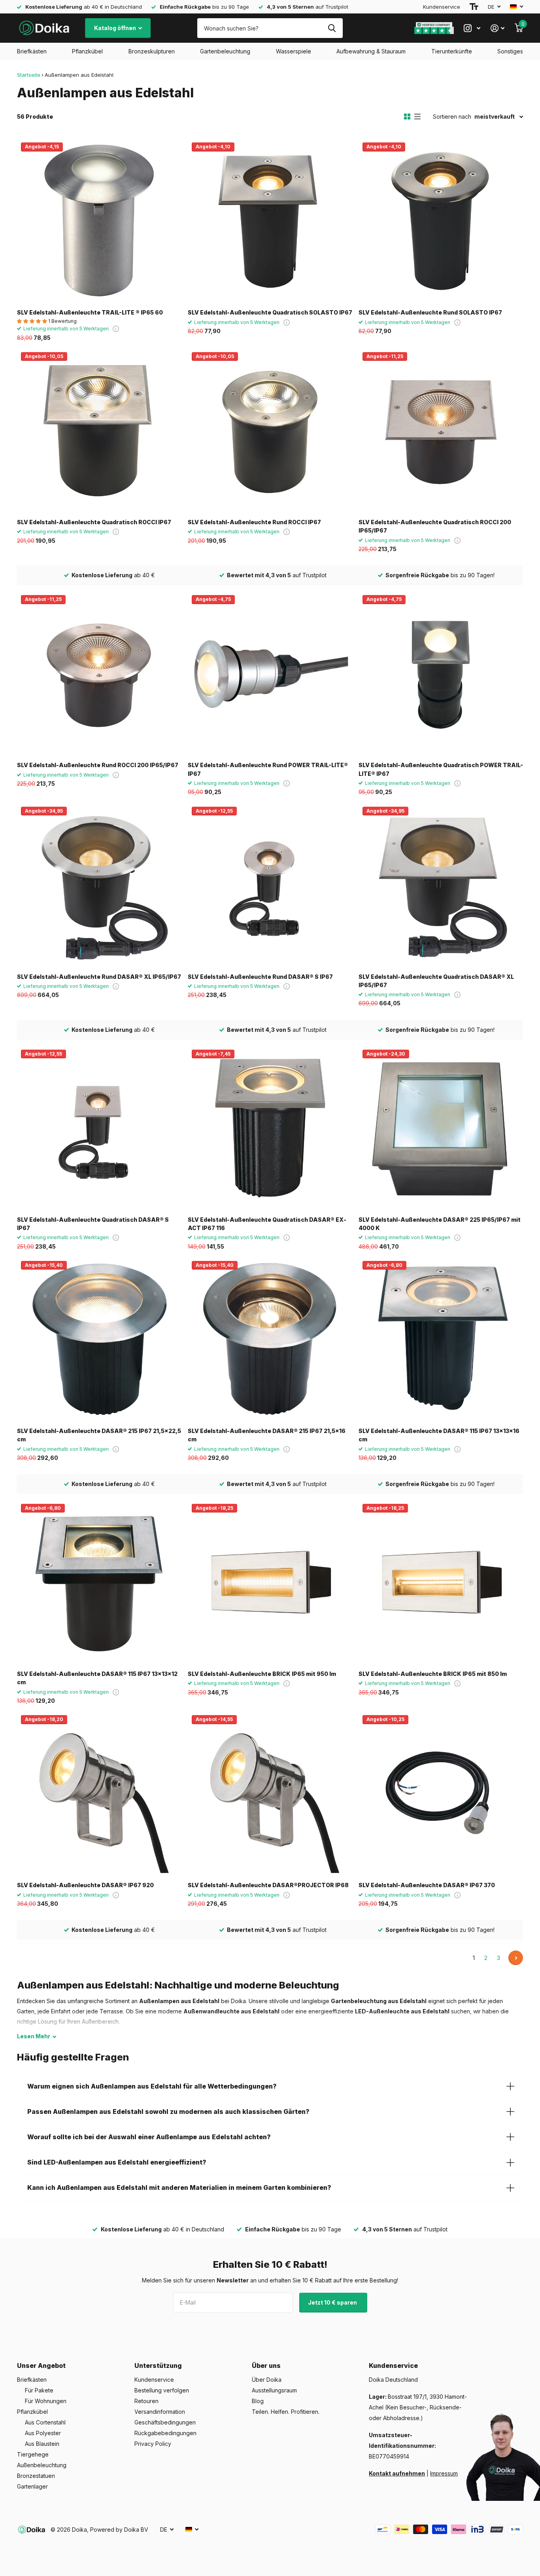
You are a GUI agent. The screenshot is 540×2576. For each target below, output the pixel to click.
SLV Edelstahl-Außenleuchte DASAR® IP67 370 (427, 1885)
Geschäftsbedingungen (165, 2422)
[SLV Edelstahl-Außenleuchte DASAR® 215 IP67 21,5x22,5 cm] (99, 1339)
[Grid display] (407, 117)
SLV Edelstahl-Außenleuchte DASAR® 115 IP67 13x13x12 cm (97, 1678)
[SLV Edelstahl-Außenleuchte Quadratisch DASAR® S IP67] (99, 1128)
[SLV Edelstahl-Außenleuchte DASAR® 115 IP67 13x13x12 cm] (99, 1582)
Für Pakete (39, 2390)
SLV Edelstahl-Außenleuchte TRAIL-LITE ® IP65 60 (90, 312)
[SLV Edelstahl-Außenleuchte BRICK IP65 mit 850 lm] (441, 1582)
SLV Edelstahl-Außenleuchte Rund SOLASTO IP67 (430, 312)
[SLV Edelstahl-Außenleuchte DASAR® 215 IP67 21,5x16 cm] (270, 1339)
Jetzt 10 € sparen (333, 2302)
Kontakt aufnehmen (397, 2473)
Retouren (146, 2401)
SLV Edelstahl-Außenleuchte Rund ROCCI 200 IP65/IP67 (98, 765)
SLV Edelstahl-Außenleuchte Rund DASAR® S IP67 (260, 977)
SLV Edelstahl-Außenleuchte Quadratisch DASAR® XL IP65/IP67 (436, 981)
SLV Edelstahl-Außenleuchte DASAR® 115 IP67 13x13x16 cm (439, 1435)
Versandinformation (160, 2412)
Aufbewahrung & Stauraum (371, 51)
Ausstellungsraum (274, 2390)
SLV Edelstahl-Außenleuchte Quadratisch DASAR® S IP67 (93, 1224)
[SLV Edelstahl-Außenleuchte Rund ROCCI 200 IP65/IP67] (99, 673)
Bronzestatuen (36, 2476)
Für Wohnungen (46, 2401)
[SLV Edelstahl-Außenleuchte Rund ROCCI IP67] (270, 430)
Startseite (29, 75)
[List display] (417, 117)
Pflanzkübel (87, 51)
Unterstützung (158, 2366)
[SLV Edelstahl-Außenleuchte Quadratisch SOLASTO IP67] (270, 221)
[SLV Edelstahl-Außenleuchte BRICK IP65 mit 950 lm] (270, 1582)
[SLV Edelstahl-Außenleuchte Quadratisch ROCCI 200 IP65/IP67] (441, 430)
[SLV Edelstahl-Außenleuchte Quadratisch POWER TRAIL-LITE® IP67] (441, 673)
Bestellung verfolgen (162, 2390)
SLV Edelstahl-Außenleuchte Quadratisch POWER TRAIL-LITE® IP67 (441, 769)
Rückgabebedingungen (165, 2433)
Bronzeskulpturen (152, 51)
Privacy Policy (153, 2444)
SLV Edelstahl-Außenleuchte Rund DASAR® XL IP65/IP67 (99, 977)
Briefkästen (32, 51)
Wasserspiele (294, 51)
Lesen (34, 2036)
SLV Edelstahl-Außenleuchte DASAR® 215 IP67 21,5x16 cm (267, 1435)
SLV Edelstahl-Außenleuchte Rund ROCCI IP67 (254, 522)
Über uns (266, 2366)
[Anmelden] (498, 28)
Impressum (444, 2473)
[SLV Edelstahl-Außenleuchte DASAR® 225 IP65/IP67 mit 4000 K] (441, 1128)
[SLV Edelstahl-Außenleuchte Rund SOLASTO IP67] (441, 221)
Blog (258, 2401)
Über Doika (267, 2380)
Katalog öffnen (116, 28)
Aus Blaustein (42, 2444)
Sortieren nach (452, 117)
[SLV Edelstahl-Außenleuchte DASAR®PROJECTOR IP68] (270, 1793)
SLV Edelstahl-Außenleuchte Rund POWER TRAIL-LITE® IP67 (268, 769)
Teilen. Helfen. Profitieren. (286, 2412)
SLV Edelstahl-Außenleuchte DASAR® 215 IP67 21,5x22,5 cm (99, 1435)
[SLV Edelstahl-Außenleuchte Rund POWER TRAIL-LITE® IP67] (270, 673)
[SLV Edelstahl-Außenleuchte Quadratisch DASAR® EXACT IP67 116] (270, 1128)
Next (516, 1958)
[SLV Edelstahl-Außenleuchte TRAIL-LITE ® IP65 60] (99, 221)
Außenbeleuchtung (42, 2465)
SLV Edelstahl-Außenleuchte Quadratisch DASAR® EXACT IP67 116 (267, 1224)
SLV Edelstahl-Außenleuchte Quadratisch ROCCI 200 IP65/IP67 (435, 526)
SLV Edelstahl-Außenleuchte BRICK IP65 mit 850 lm (433, 1674)
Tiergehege (33, 2454)
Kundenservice (442, 7)
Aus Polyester (43, 2433)
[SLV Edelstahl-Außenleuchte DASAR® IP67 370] (441, 1793)
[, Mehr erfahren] (472, 28)
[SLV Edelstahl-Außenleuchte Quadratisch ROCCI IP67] (99, 430)
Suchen (332, 28)
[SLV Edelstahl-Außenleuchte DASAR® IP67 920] (99, 1793)
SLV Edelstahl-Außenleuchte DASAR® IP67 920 (85, 1885)
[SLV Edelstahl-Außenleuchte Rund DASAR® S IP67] (270, 885)
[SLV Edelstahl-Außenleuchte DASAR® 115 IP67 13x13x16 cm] (441, 1339)
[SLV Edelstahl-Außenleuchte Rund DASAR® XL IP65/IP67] (99, 885)
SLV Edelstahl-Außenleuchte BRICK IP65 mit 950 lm (262, 1674)
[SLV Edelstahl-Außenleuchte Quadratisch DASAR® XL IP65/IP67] (441, 885)
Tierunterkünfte (452, 51)
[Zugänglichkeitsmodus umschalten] (474, 7)
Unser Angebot (41, 2366)
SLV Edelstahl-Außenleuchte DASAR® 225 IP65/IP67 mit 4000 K (440, 1224)
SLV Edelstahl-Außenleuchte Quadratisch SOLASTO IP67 (270, 312)
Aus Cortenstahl (45, 2422)
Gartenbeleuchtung (225, 51)
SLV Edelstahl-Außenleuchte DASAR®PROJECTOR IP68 (268, 1885)
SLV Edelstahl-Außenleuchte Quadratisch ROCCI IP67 (94, 522)
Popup (116, 329)
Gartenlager (32, 2486)
